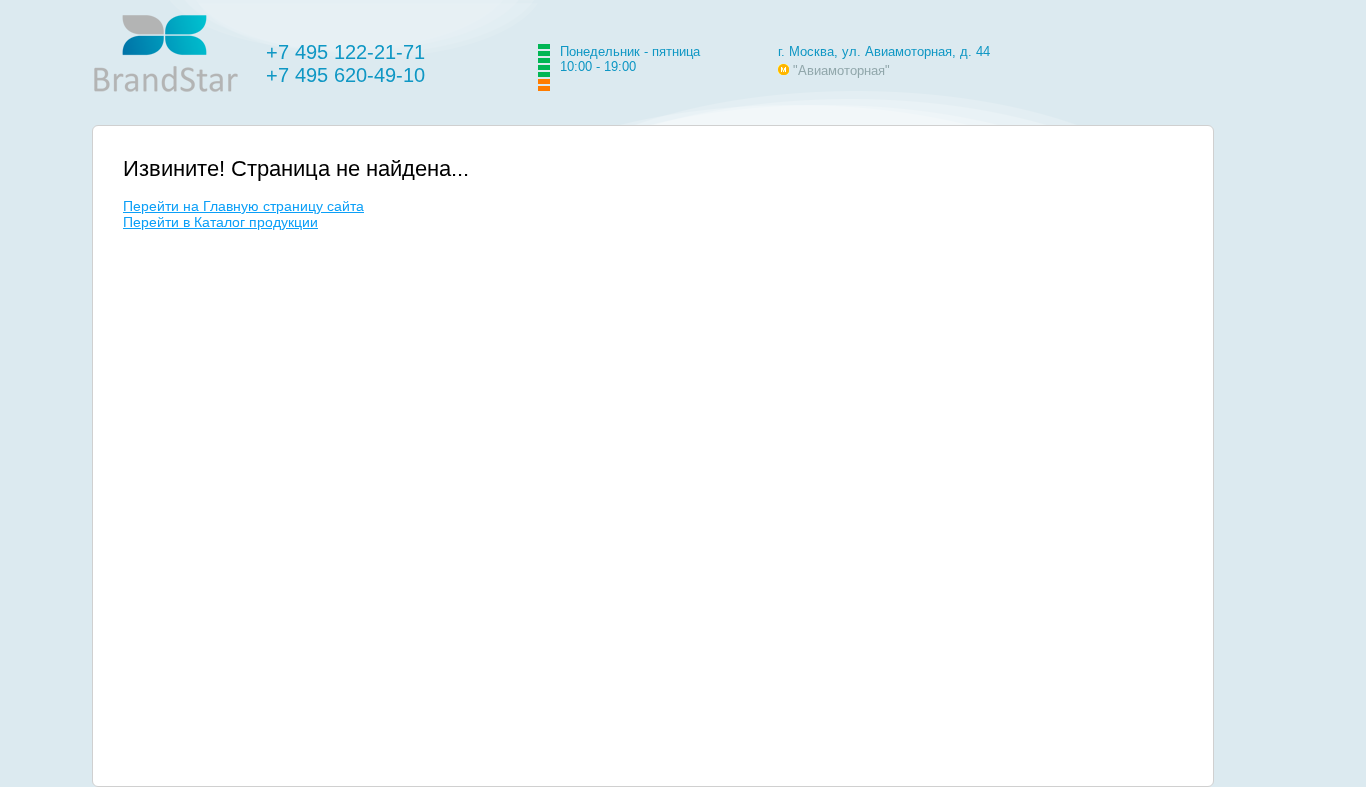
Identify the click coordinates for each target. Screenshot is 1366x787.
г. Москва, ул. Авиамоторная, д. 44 (884, 51)
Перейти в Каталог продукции (220, 222)
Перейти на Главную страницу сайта (243, 206)
